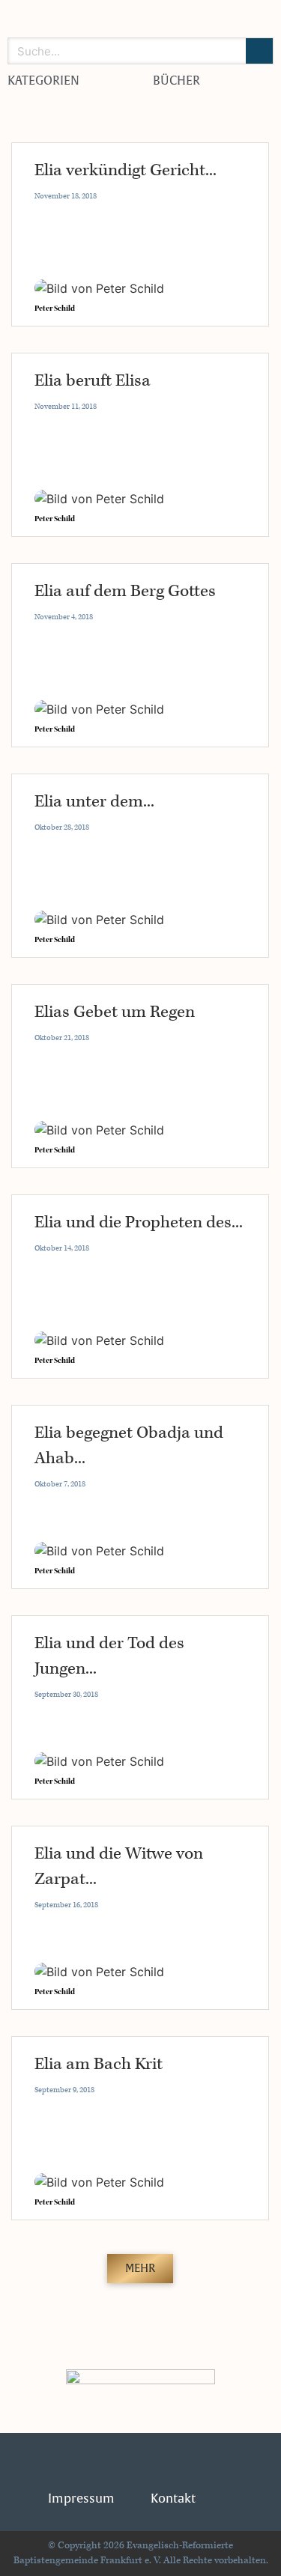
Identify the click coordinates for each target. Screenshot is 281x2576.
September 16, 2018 (66, 1905)
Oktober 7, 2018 (60, 1484)
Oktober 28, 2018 (62, 827)
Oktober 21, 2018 (62, 1038)
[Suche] (259, 51)
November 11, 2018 (66, 407)
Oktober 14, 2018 (62, 1248)
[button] (140, 2269)
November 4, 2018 (64, 617)
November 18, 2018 (66, 196)
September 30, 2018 (66, 1695)
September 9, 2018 (64, 2090)
